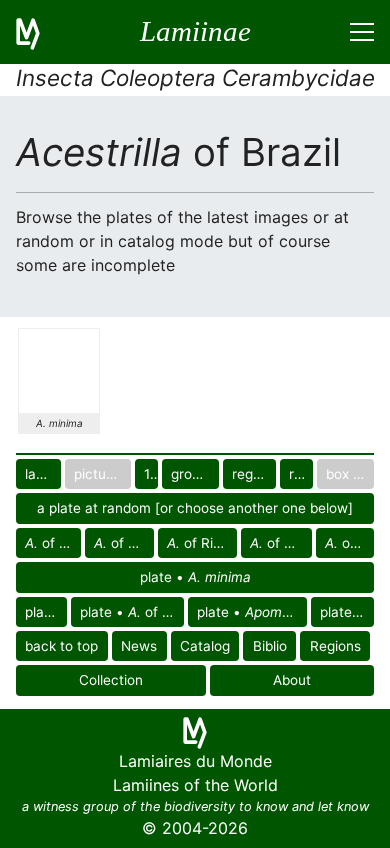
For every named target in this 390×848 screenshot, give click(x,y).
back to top (61, 646)
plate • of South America (132, 612)
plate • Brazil (347, 612)
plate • (195, 577)
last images (43, 474)
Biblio (270, 646)
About (292, 680)
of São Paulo (349, 543)
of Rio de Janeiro (124, 543)
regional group (254, 474)
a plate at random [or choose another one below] (195, 508)
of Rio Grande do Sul (201, 543)
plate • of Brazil (252, 612)
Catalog (205, 646)
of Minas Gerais (53, 543)
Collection (111, 680)
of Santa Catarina (281, 543)
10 (151, 474)
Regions (335, 646)
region (301, 474)
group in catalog (195, 474)
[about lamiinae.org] (40, 32)
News (139, 646)
